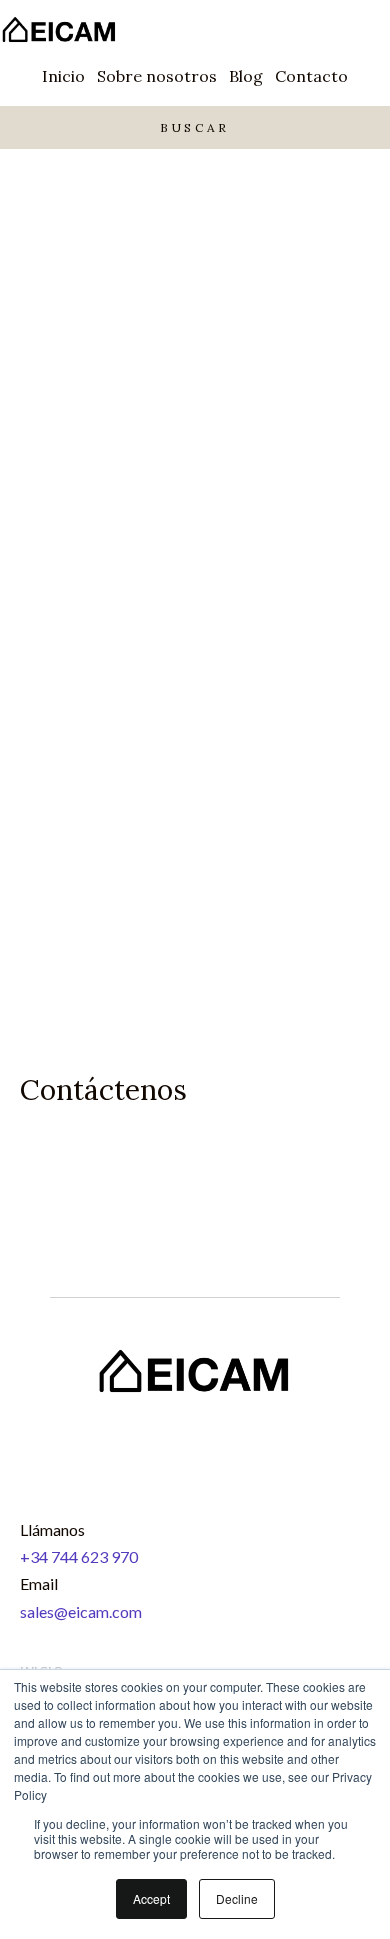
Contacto (311, 76)
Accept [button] (151, 1898)
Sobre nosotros (157, 76)
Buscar (195, 127)
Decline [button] (237, 1898)
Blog (246, 76)
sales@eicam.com (81, 1611)
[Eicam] (59, 31)
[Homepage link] (195, 1413)
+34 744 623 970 (79, 1556)
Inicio (63, 76)
